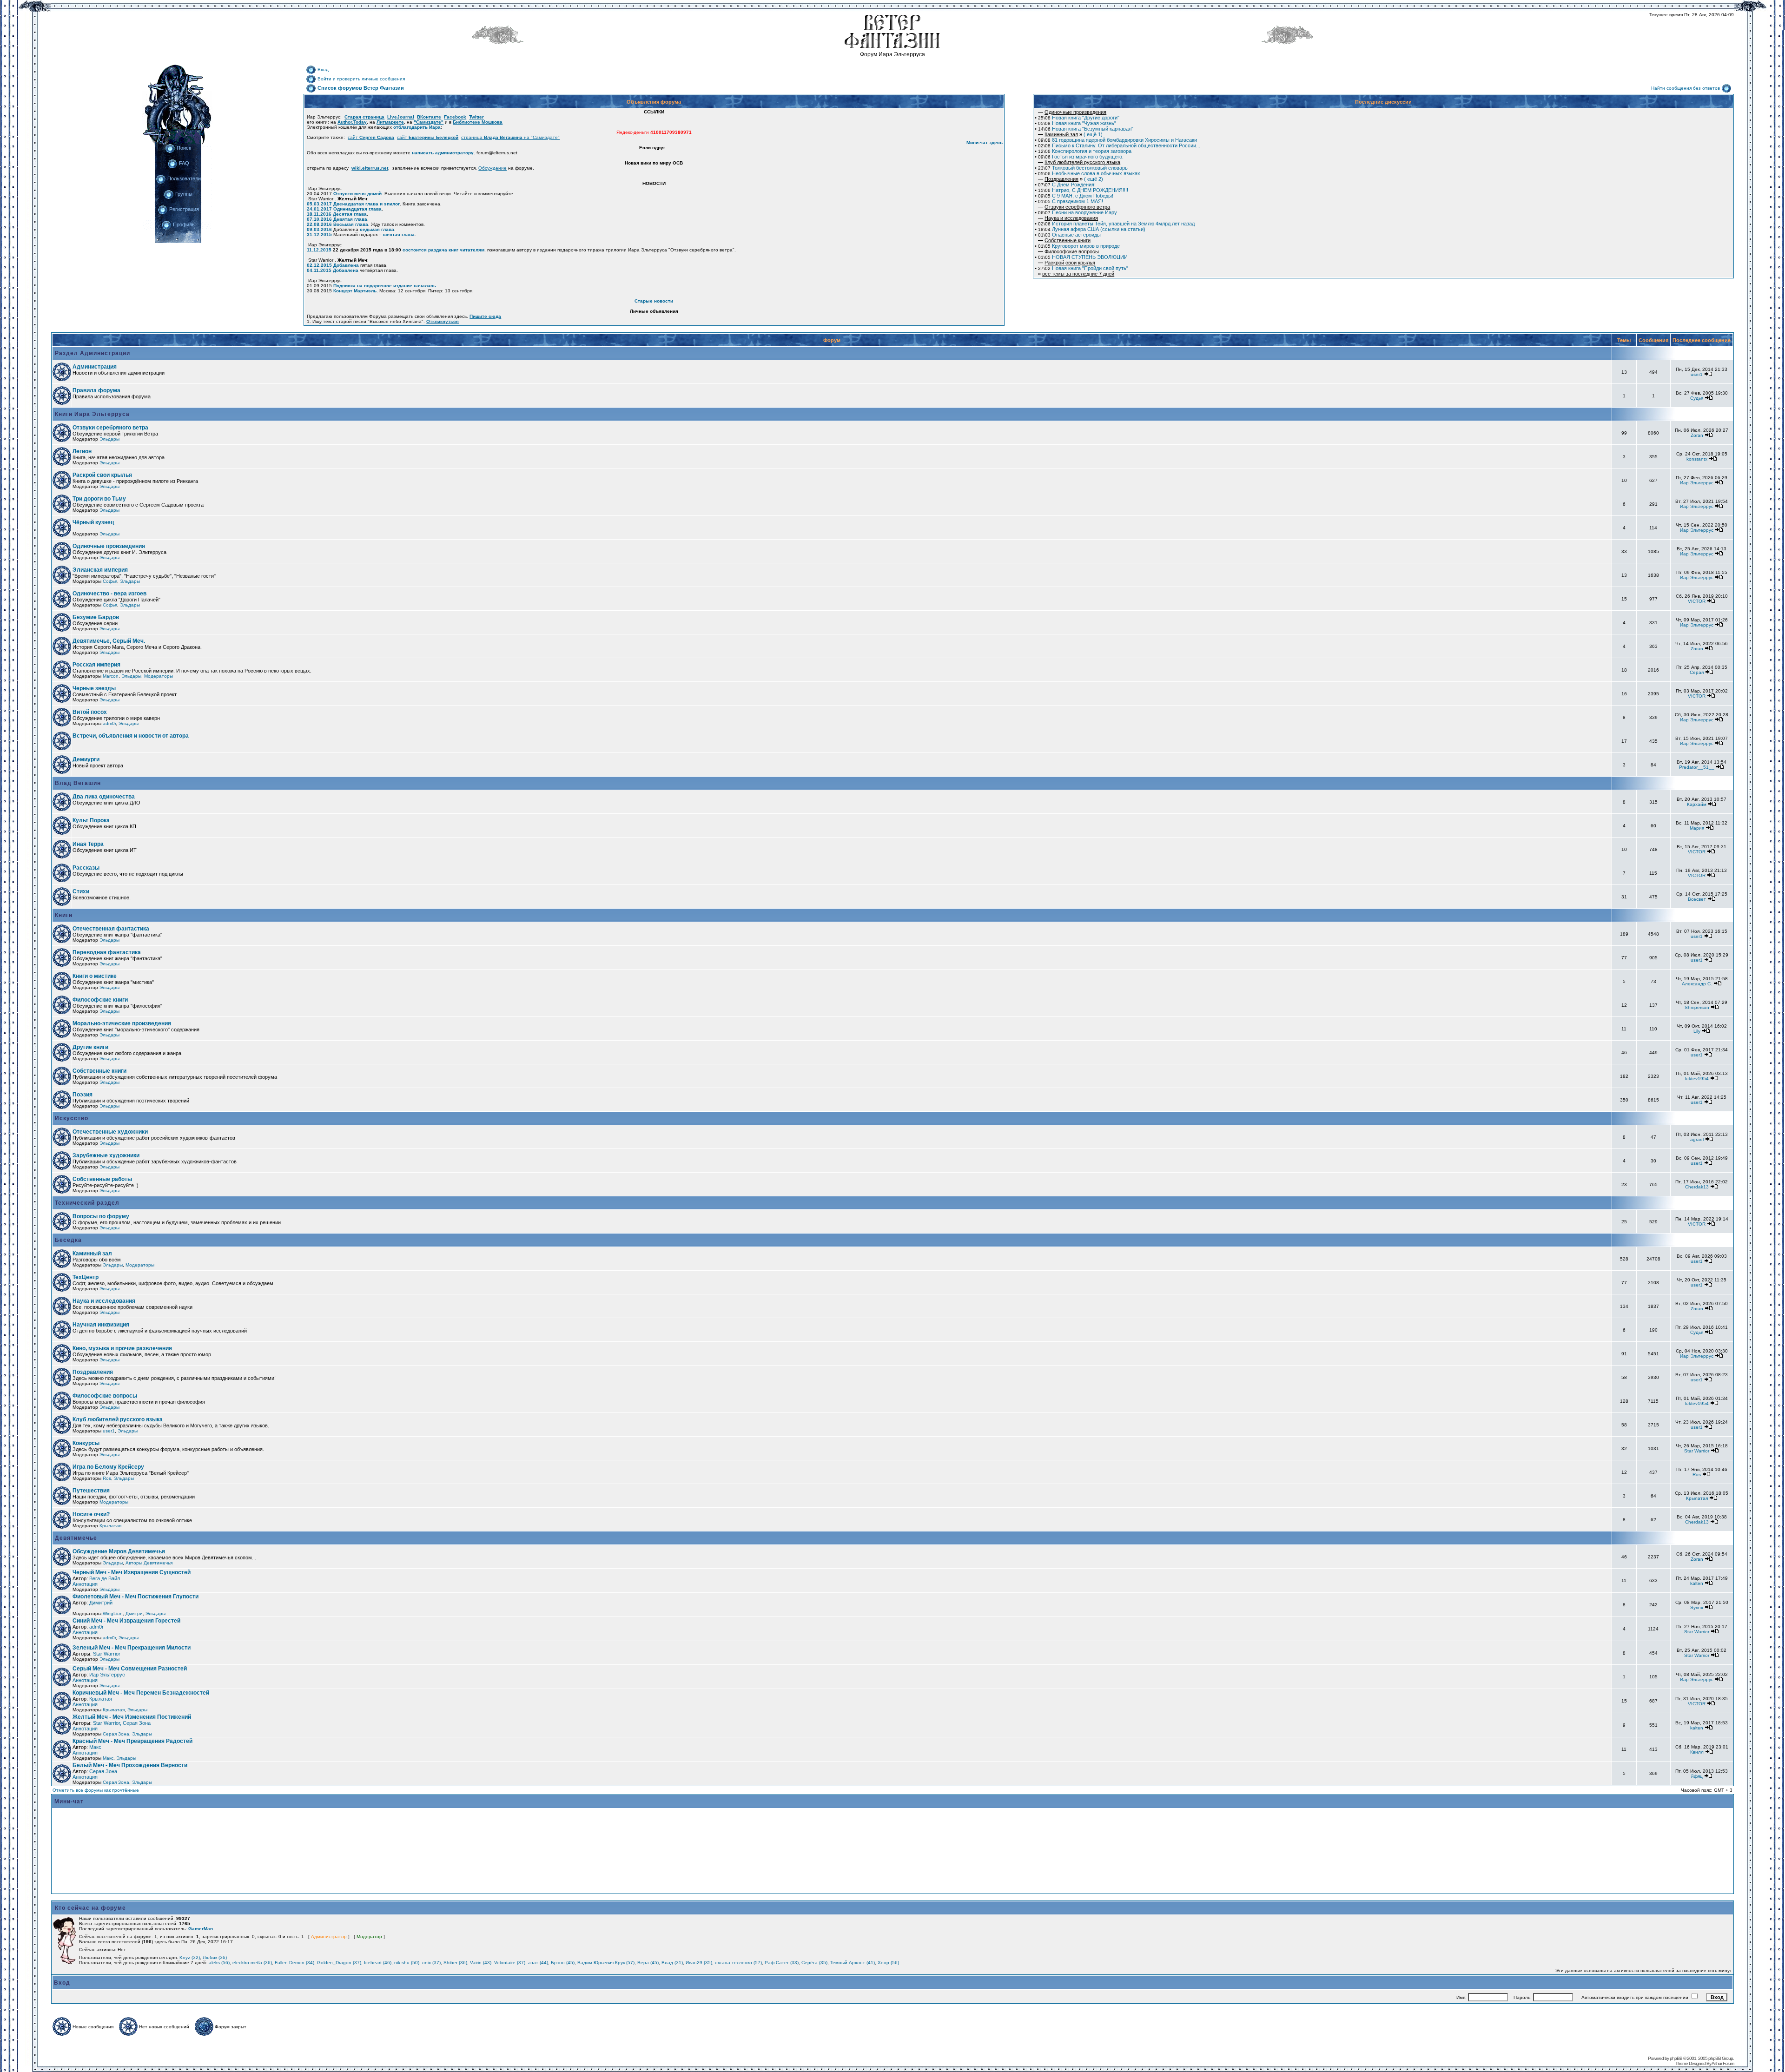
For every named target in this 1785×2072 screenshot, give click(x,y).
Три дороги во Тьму (99, 499)
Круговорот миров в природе (1079, 246)
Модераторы (159, 676)
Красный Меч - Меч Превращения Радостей (132, 1741)
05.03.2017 (319, 204)
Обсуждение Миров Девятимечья (119, 1551)
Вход (323, 69)
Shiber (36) (455, 1963)
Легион (82, 451)
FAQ (184, 163)
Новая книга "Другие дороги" (1079, 118)
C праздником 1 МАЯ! (1071, 201)
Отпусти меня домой (357, 194)
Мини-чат (69, 1801)
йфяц (1697, 1776)
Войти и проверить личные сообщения (361, 79)
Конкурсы (86, 1443)
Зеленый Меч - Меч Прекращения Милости (132, 1648)
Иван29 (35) (699, 1963)
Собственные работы (102, 1179)
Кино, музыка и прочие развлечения (122, 1348)
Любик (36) (215, 1957)
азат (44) (538, 1963)
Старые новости (654, 301)
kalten (1697, 1583)
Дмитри (134, 1613)
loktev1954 (1697, 1079)
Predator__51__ (1697, 767)
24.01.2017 (319, 209)
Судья (1697, 398)
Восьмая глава (351, 224)
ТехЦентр (86, 1277)
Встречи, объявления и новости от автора (131, 736)
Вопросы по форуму (101, 1216)
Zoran (1697, 435)
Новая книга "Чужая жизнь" (1077, 123)
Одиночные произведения (109, 546)
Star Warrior (1697, 1451)
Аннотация (85, 1584)
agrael (1697, 1139)
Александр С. (1697, 984)
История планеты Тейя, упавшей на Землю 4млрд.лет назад (1116, 224)
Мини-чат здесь (985, 142)
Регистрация (184, 209)
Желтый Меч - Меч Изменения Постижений (132, 1717)
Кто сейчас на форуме (90, 1908)
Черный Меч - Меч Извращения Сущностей (132, 1572)
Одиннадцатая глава (357, 209)
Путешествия (91, 1491)
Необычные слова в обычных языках (1089, 173)
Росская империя (96, 665)
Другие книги (90, 1047)
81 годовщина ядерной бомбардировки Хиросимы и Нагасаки (1117, 140)
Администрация (95, 367)
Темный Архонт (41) (853, 1963)
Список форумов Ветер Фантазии (361, 88)
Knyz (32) (190, 1957)
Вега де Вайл (105, 1578)
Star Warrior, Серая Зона (122, 1723)
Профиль (184, 224)
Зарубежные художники (106, 1155)
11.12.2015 (319, 250)
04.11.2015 (319, 270)
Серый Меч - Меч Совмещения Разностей (130, 1669)
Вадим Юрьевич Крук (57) (606, 1963)
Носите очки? (91, 1514)
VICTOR (1697, 601)
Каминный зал (92, 1254)
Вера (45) (648, 1963)
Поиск (184, 148)
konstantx (1697, 459)
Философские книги (100, 1000)
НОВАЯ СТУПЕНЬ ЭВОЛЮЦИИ (1083, 257)
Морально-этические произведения (122, 1023)
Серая (1697, 672)
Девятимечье (75, 1538)
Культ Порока (91, 820)
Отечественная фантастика (111, 929)
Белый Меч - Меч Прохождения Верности (130, 1765)
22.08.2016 (319, 224)
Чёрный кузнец (93, 522)
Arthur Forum (1723, 2063)
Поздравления (93, 1372)
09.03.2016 (319, 229)
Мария (1697, 828)
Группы (184, 194)
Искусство (71, 1118)
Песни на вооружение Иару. (1078, 212)
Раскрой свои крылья (102, 475)
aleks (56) (219, 1963)
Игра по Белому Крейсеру (108, 1467)
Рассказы (86, 868)
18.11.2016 (319, 214)
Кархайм (1697, 804)
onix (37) (431, 1963)
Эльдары (109, 439)
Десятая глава (350, 214)
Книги (63, 915)
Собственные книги (99, 1071)
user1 (1697, 374)
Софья (110, 581)
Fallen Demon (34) (294, 1963)
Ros (107, 1478)
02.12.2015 (319, 265)
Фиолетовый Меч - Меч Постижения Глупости (136, 1597)
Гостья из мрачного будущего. (1081, 157)
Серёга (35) (814, 1963)
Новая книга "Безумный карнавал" (1086, 129)
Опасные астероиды (1069, 235)
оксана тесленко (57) (738, 1963)
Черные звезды (94, 688)
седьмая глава (377, 229)
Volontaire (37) (510, 1963)
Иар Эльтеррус (1697, 483)
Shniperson (1697, 1007)
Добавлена (346, 265)
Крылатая (1697, 1498)
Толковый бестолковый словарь (1083, 168)
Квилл (1697, 1752)
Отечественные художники (110, 1132)
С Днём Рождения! (1067, 185)
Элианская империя (100, 570)
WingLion (113, 1613)
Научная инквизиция (101, 1325)
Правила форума (96, 390)
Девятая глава (350, 219)
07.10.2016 (319, 219)
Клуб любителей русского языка (118, 1419)
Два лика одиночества (104, 797)
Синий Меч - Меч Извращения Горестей (126, 1621)
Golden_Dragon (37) (339, 1963)
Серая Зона (116, 1734)
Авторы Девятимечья (149, 1563)
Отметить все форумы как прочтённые (96, 1790)
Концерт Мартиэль (355, 291)
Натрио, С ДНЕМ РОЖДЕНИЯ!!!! (1083, 190)
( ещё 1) (1070, 134)
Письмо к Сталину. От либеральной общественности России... (1119, 145)
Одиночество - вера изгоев (109, 594)
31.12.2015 (319, 234)
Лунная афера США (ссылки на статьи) (1092, 229)
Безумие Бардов (96, 617)
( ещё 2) (1071, 179)
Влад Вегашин (77, 783)
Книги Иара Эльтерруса (91, 414)
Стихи (81, 891)
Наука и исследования (104, 1301)
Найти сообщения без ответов (1686, 88)
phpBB (1676, 2058)
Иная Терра (88, 844)
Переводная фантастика (107, 952)
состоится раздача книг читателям (443, 250)
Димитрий (101, 1603)
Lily (1697, 1031)
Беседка (67, 1240)
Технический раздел (86, 1203)
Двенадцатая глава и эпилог (367, 204)
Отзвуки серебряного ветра (110, 428)
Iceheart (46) (378, 1963)
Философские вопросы (105, 1396)
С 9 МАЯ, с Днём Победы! (1076, 196)
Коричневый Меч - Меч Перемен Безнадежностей (141, 1693)
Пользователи (184, 178)
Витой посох (90, 712)
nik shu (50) (407, 1963)
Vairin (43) (481, 1963)
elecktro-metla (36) (252, 1963)
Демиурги (86, 759)
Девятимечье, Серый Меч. (109, 641)
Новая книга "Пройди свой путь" (1083, 268)
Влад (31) (672, 1963)
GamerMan (201, 1929)
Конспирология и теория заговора (1085, 151)
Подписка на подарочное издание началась (385, 286)
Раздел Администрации (92, 353)
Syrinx (1697, 1607)
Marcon (111, 676)
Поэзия (83, 1095)
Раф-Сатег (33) (782, 1963)
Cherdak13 (1697, 1187)
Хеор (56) (888, 1963)
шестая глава (399, 234)
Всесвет (1697, 899)
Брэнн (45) (563, 1963)
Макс (95, 1747)
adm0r (109, 723)
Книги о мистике (95, 976)
